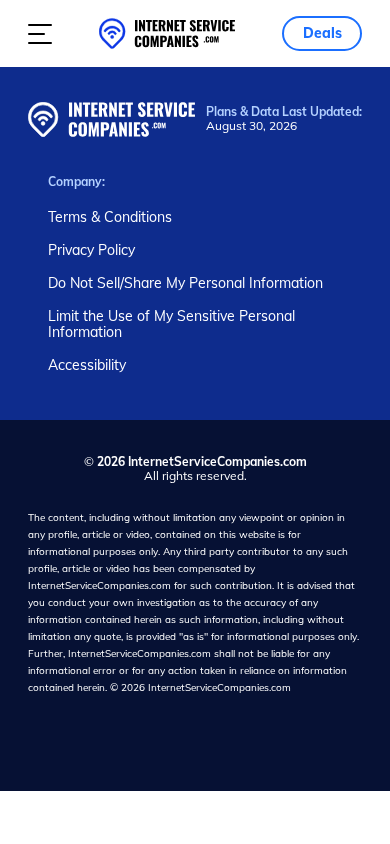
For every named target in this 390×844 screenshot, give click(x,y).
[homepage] (167, 33)
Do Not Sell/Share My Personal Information (185, 283)
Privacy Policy (91, 250)
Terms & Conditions (110, 217)
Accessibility (87, 365)
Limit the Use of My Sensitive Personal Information (171, 324)
